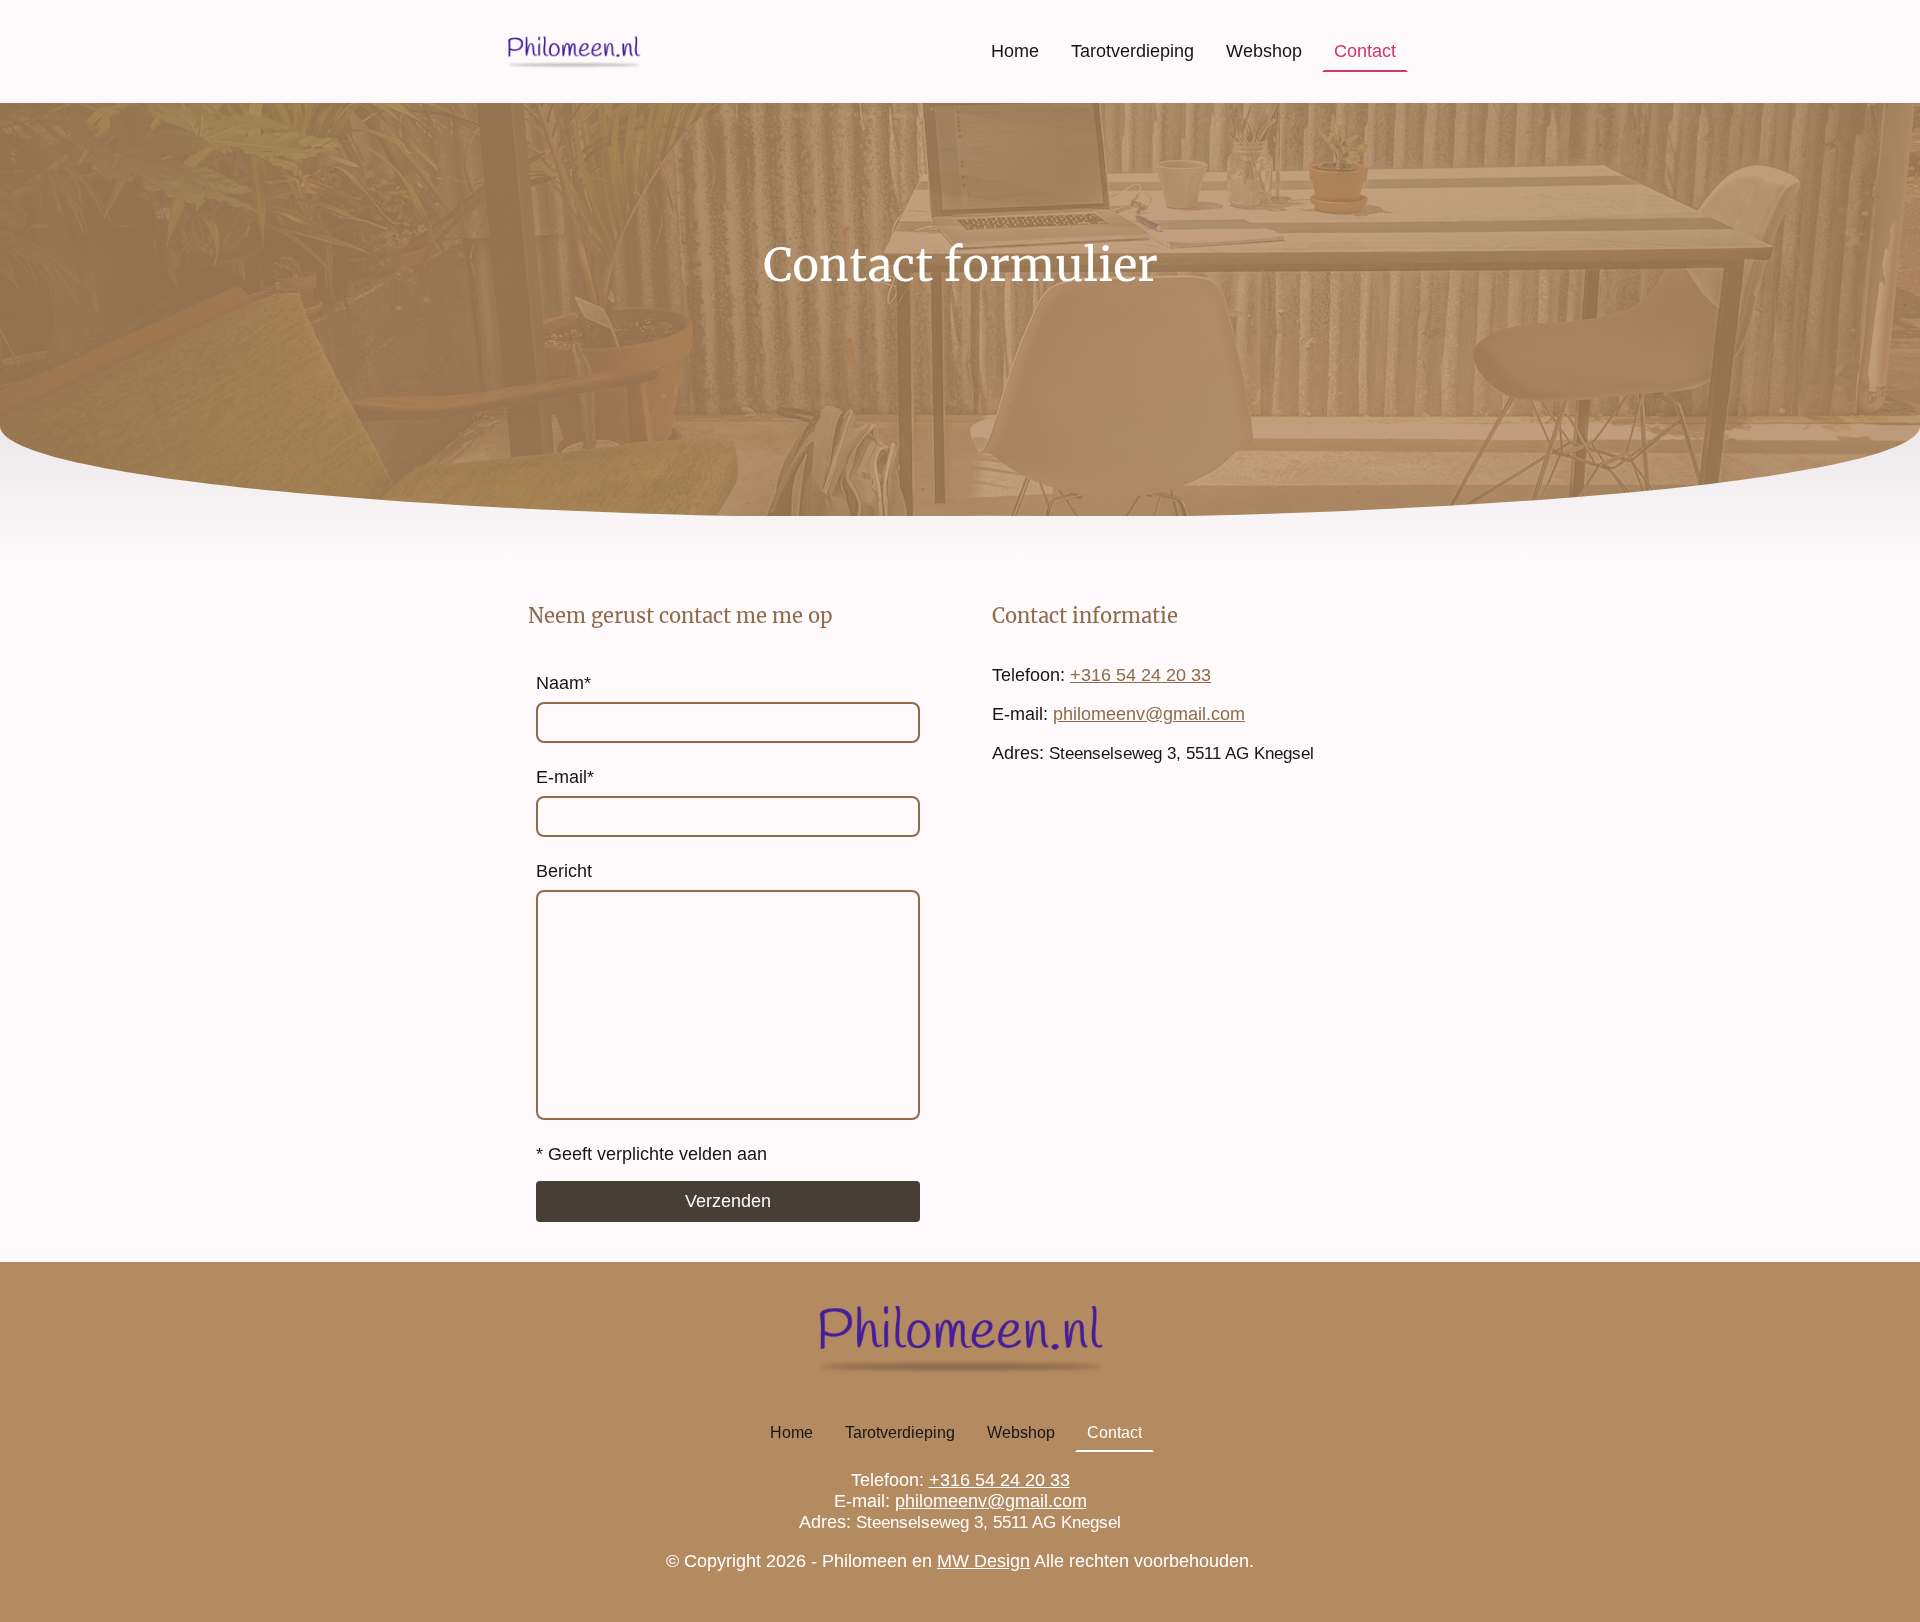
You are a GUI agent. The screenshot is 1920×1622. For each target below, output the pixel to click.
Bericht (564, 871)
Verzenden (728, 1201)
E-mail (565, 777)
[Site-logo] (573, 51)
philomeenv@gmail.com (1149, 714)
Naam (563, 683)
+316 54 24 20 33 (1140, 675)
